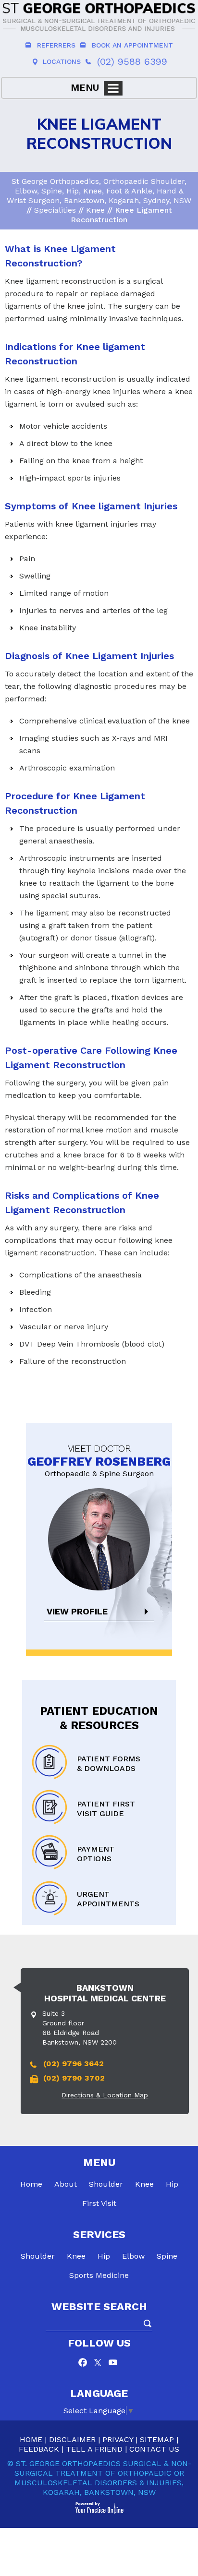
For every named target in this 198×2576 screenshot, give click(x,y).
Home (31, 2184)
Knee (95, 210)
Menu (85, 87)
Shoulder (106, 2184)
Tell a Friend (94, 2449)
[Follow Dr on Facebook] (85, 2364)
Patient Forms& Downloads (109, 1763)
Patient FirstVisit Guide (106, 1809)
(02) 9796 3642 (74, 2064)
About (66, 2184)
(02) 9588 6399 (132, 61)
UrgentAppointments (108, 1899)
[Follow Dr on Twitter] (99, 2364)
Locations (62, 61)
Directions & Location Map (105, 2095)
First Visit (99, 2203)
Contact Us (154, 2449)
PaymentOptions (96, 1854)
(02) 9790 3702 (74, 2078)
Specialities (55, 210)
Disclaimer (72, 2439)
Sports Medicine (99, 2275)
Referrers (56, 45)
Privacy (118, 2439)
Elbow (133, 2256)
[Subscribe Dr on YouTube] (113, 2364)
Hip (172, 2184)
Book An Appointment (132, 45)
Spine (167, 2256)
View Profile (77, 1611)
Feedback (39, 2449)
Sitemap (157, 2439)
